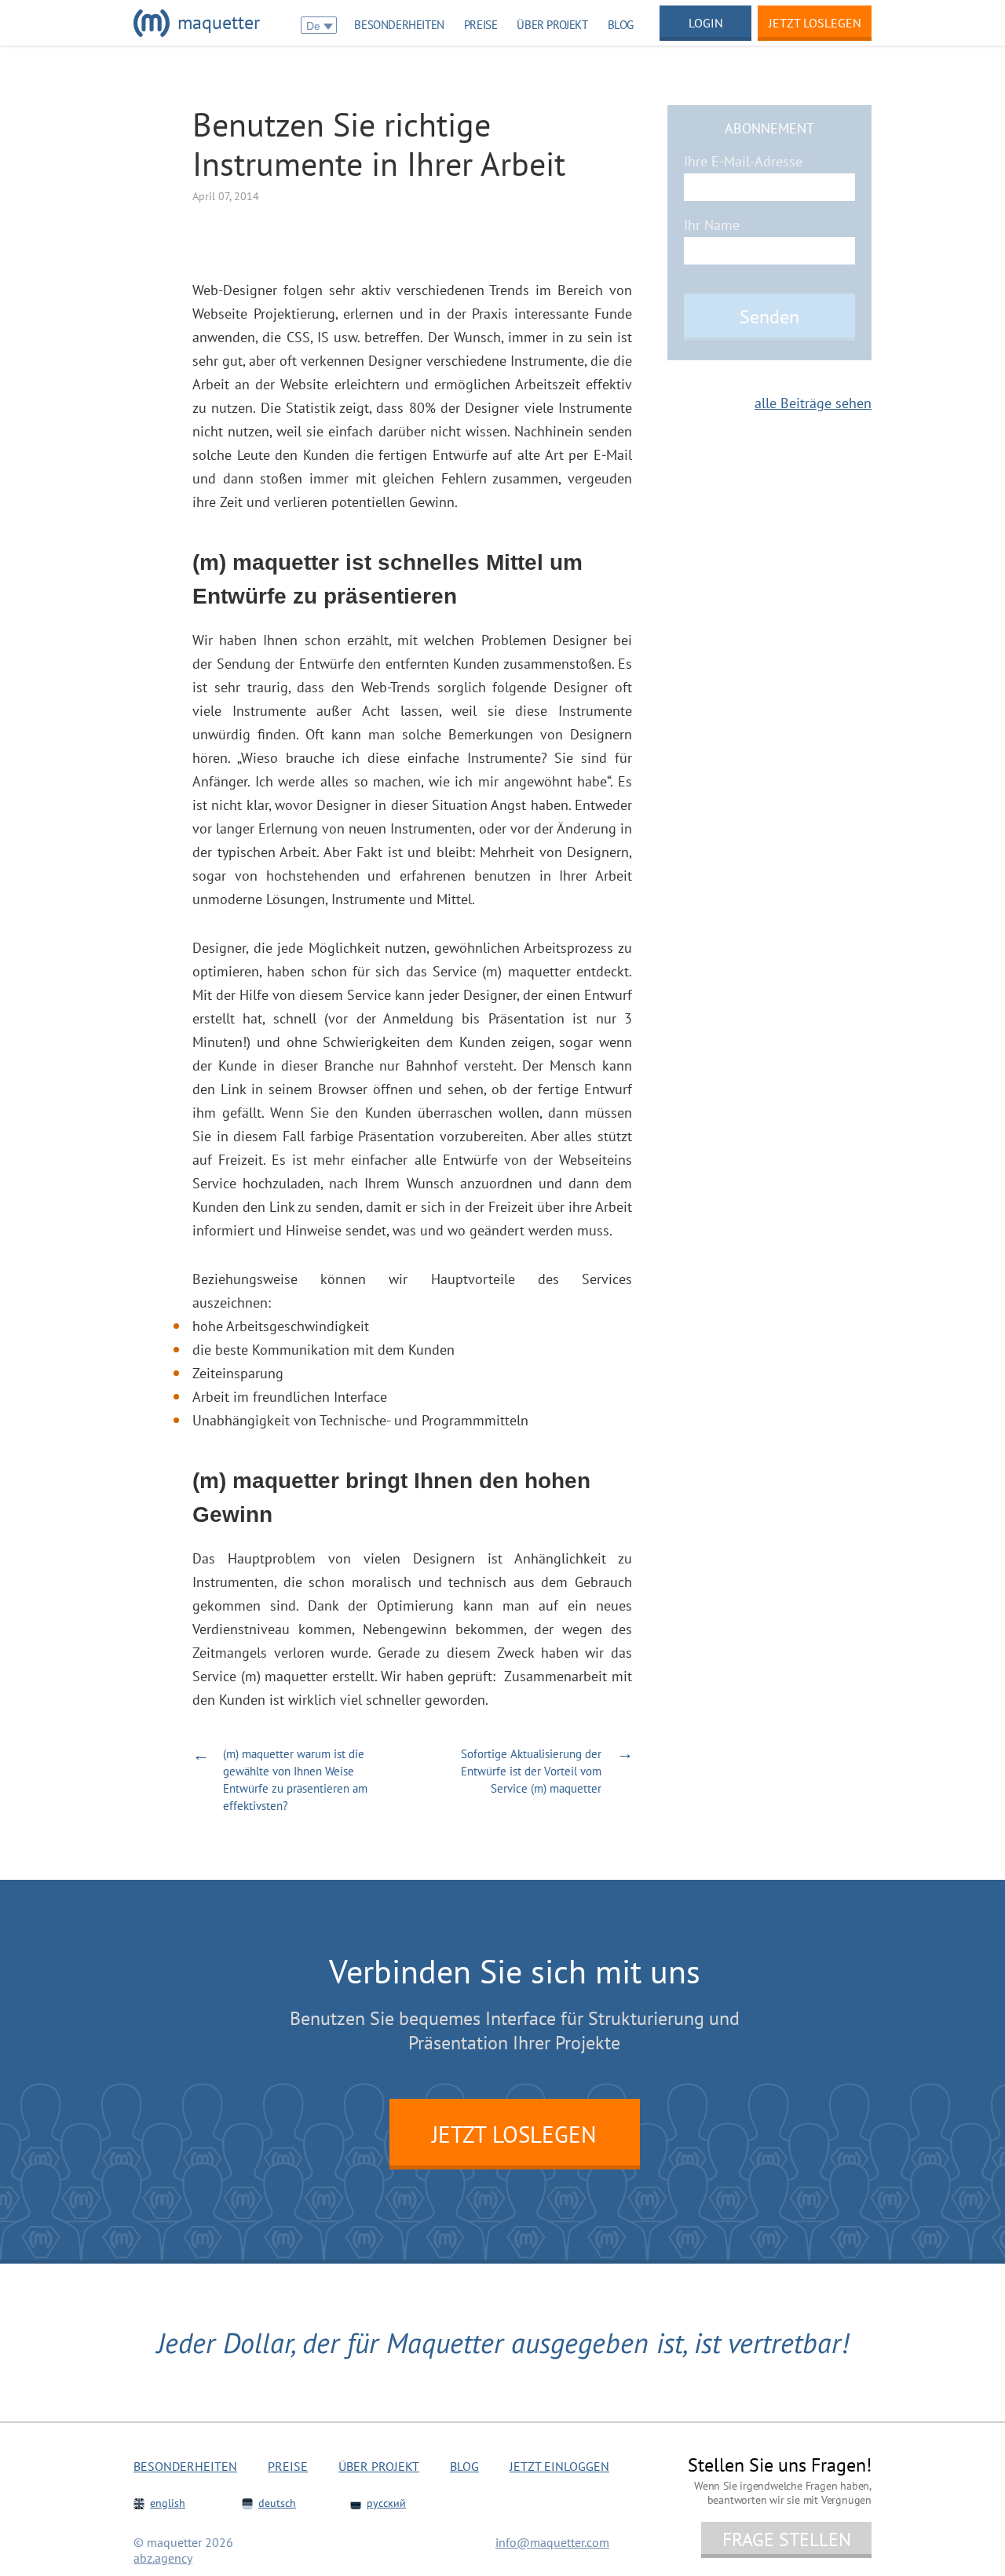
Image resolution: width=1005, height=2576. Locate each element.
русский (386, 2503)
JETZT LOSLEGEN (514, 2134)
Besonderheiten (399, 25)
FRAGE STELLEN (787, 2540)
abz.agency (163, 2558)
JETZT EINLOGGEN (559, 2466)
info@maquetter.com (552, 2542)
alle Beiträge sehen (813, 403)
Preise (481, 25)
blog (621, 25)
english (168, 2503)
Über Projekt (552, 25)
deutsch (277, 2503)
